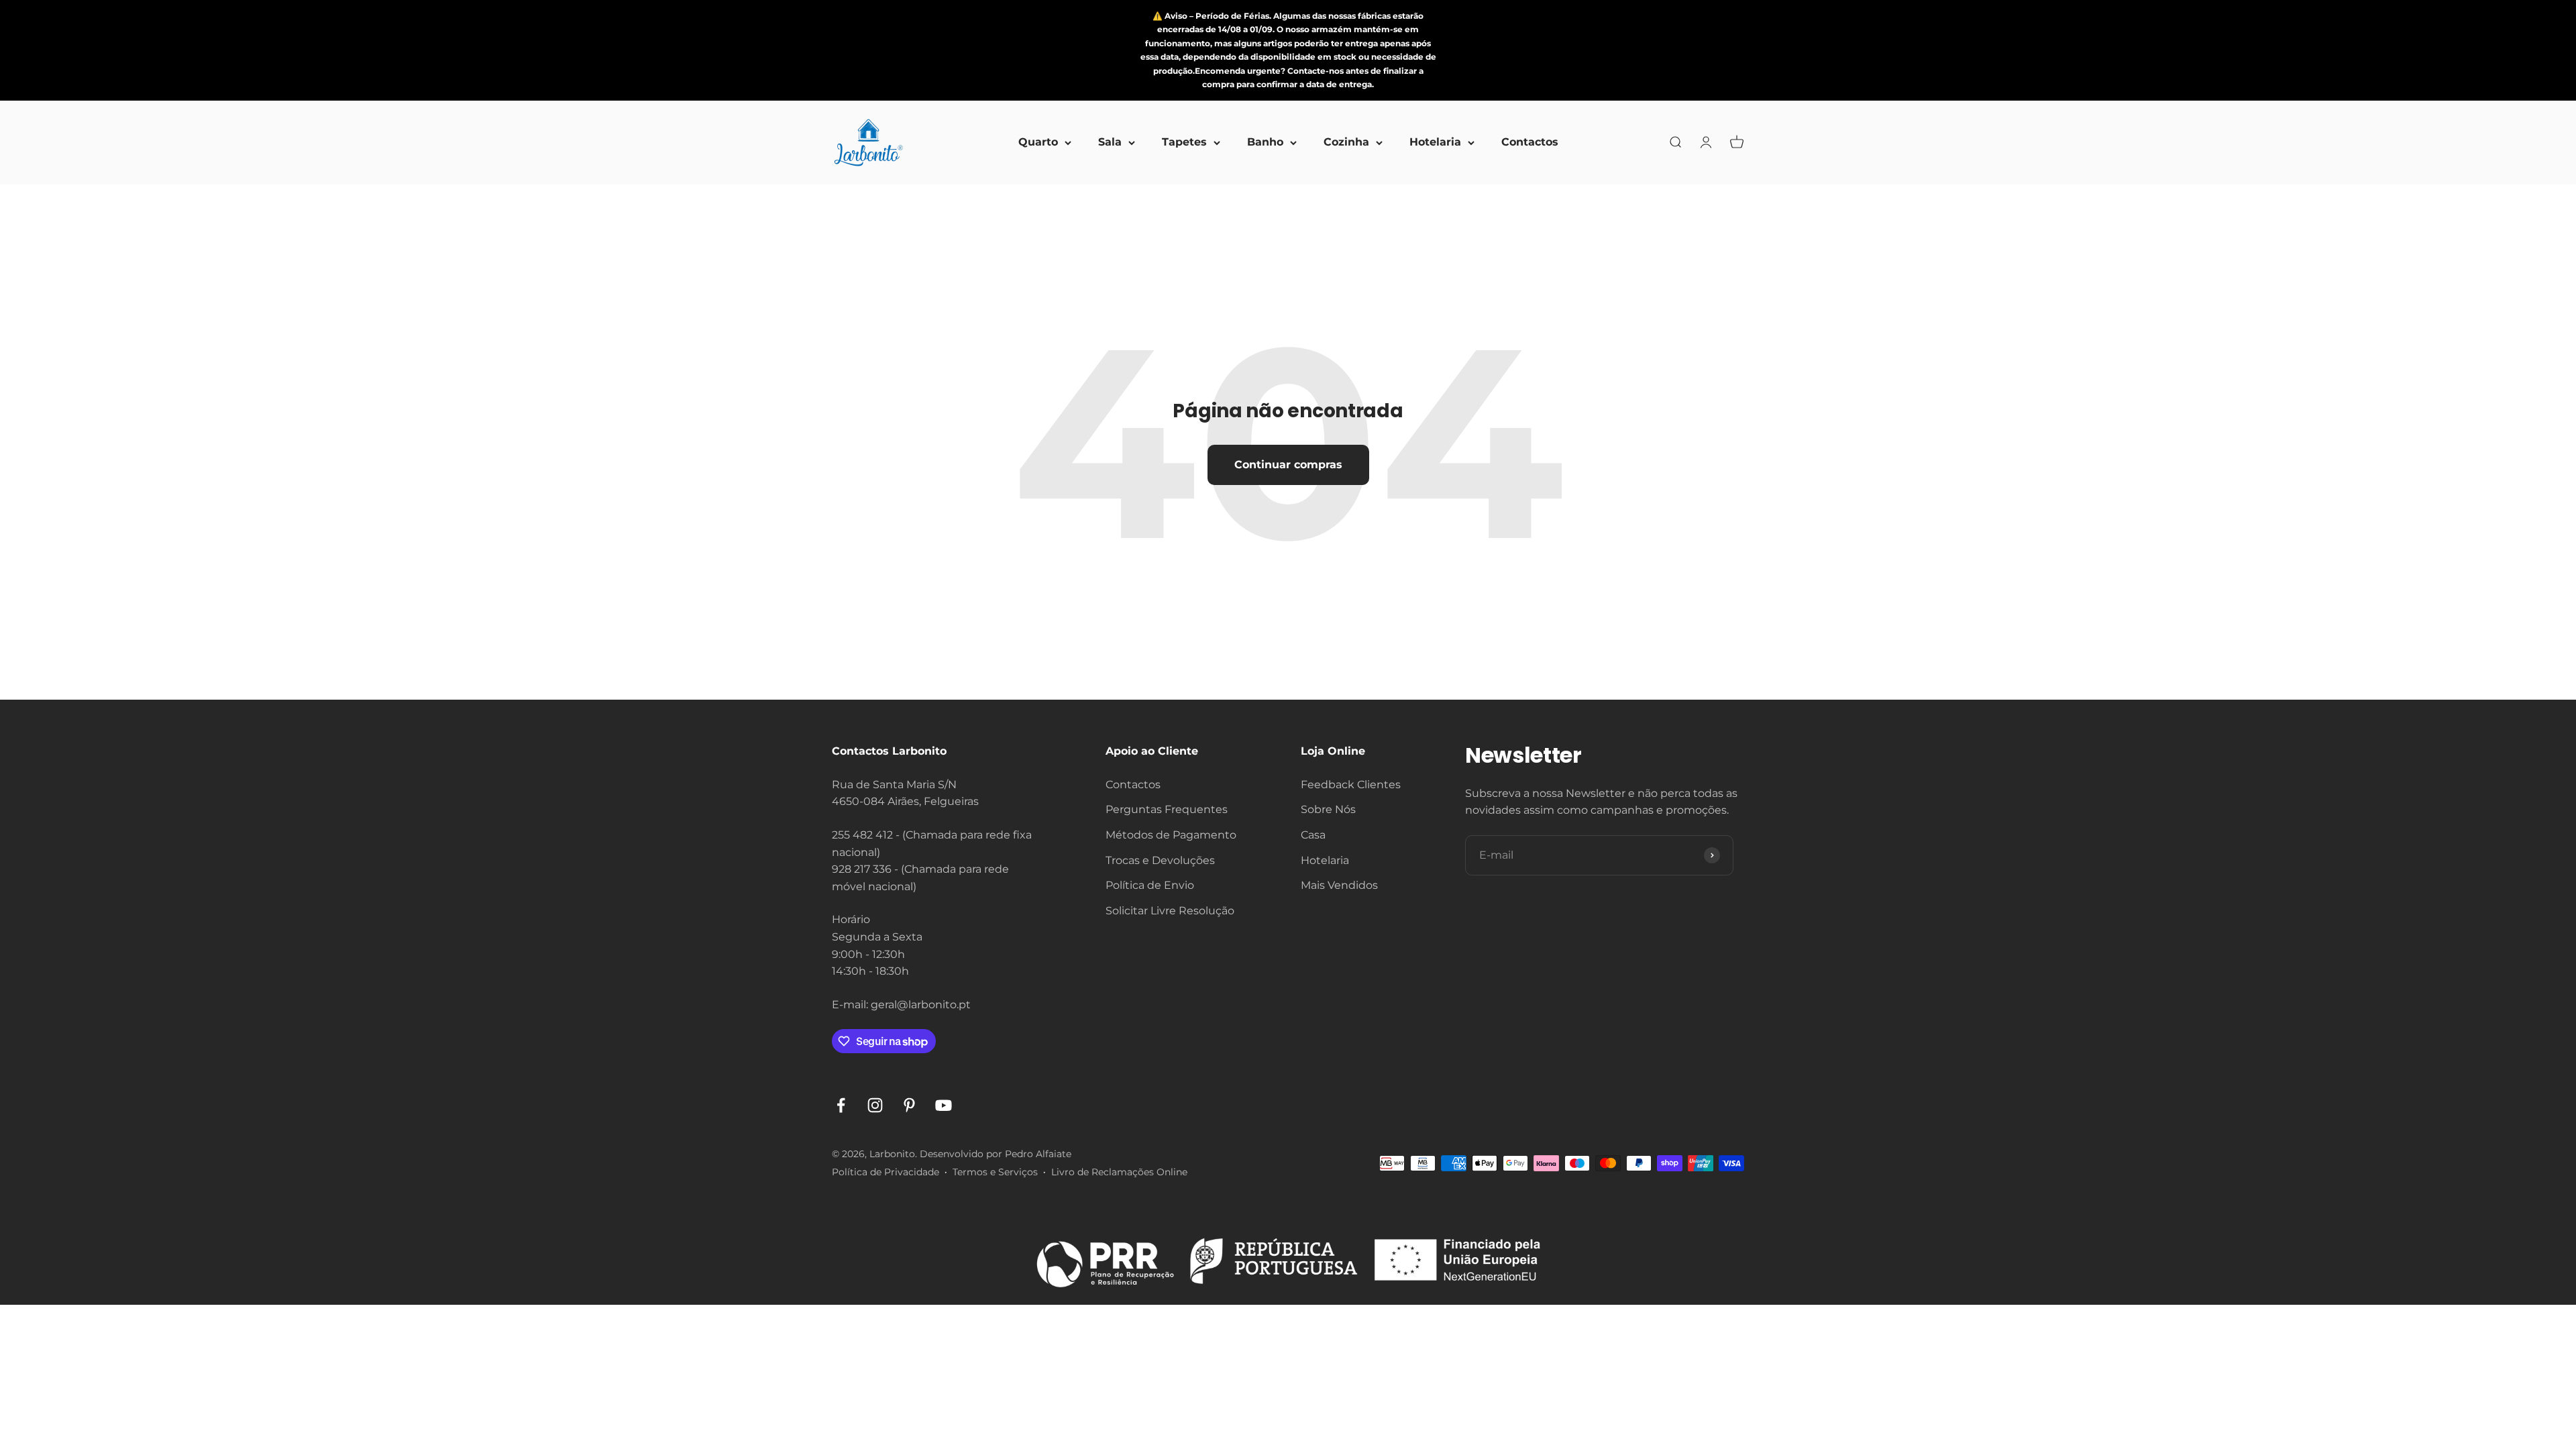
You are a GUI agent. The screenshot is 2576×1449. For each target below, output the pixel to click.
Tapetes (1184, 143)
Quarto (1038, 143)
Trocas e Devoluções (1160, 860)
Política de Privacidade (885, 1172)
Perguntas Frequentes (1167, 809)
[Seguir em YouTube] (944, 1105)
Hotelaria (1435, 143)
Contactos (1530, 143)
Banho (1265, 143)
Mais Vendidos (1339, 885)
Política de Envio (1150, 885)
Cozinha (1346, 143)
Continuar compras (1288, 465)
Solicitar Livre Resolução (1170, 911)
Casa (1313, 835)
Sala (1110, 143)
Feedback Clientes (1351, 785)
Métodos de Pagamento (1171, 835)
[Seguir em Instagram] (875, 1105)
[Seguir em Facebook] (841, 1105)
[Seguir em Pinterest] (909, 1105)
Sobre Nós (1328, 809)
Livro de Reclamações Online (1119, 1172)
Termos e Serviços (995, 1172)
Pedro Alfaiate (1038, 1154)
